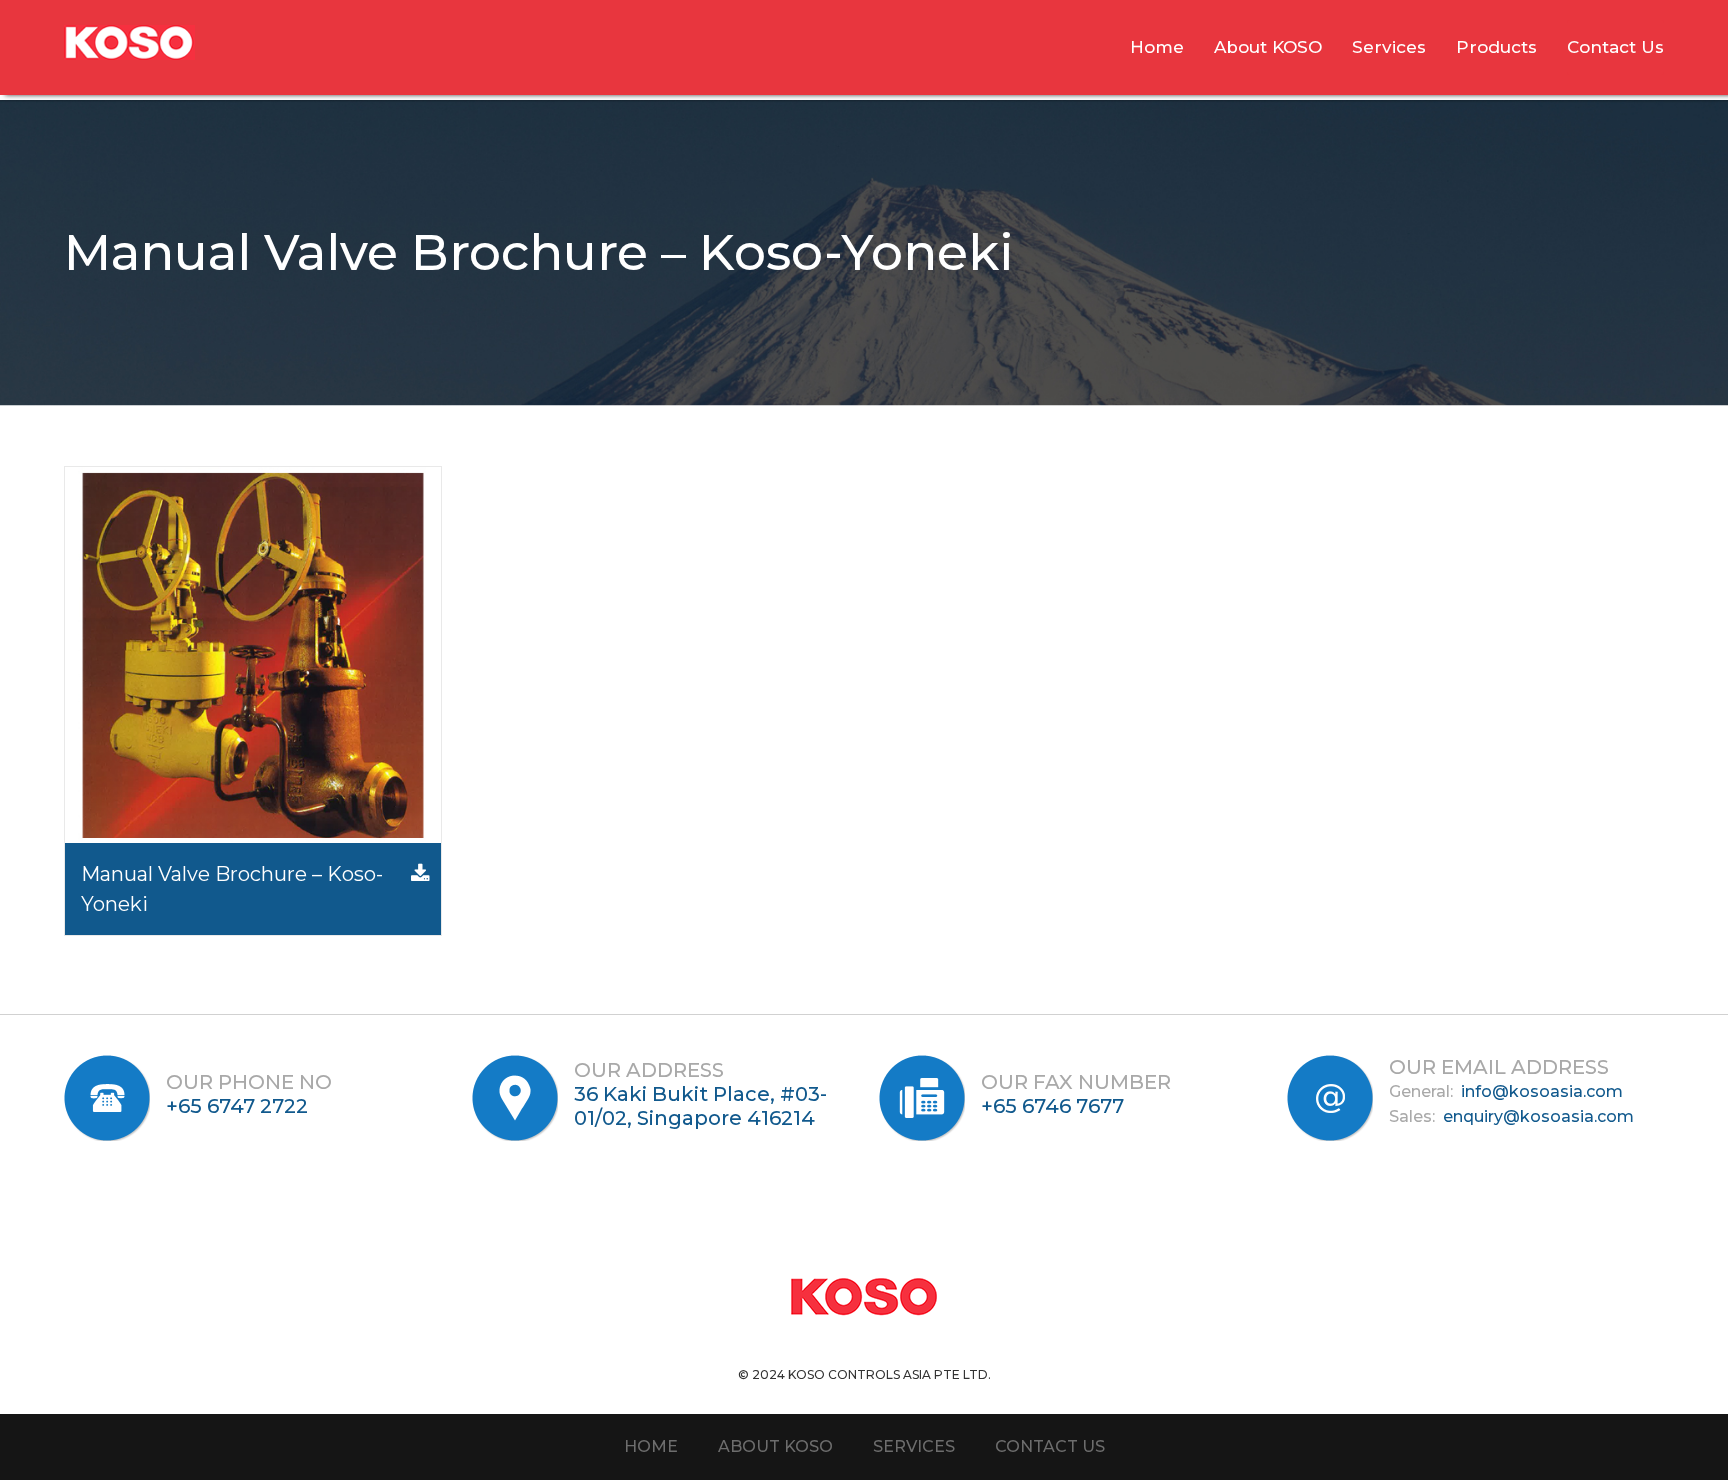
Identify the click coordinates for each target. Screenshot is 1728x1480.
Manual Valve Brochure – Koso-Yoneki (232, 889)
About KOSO (1268, 47)
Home (1157, 47)
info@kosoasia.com (1542, 1091)
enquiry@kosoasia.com (1538, 1116)
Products (1496, 47)
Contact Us (1615, 47)
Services (1389, 47)
